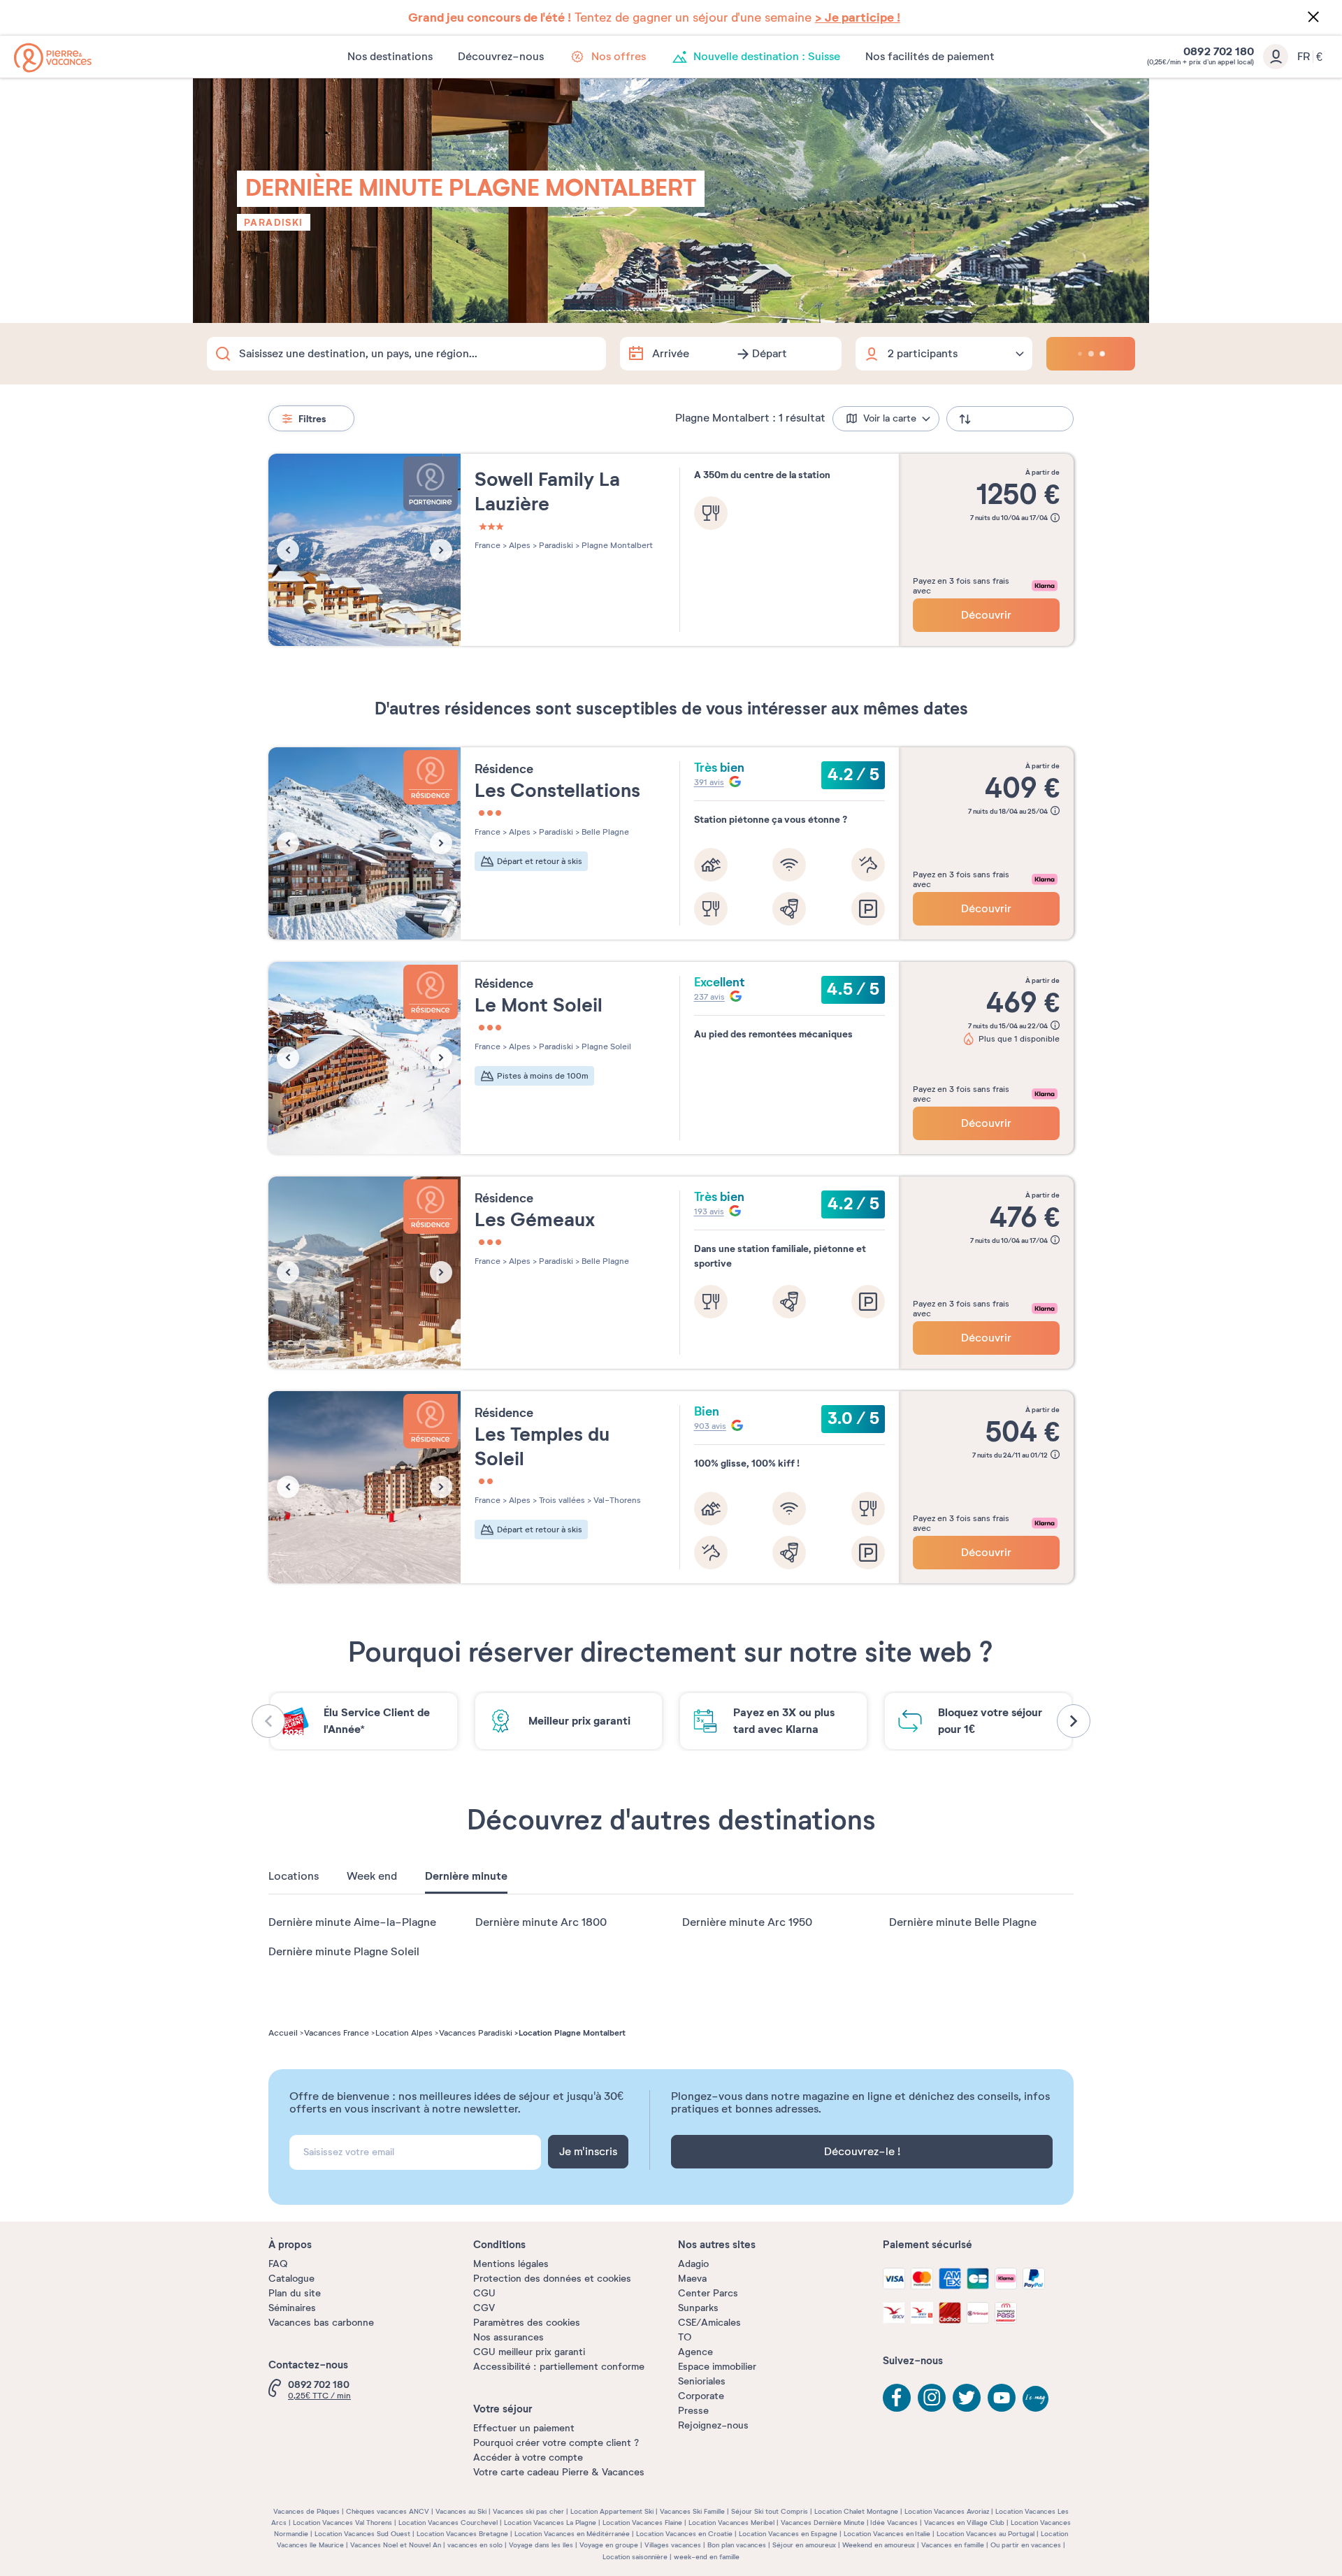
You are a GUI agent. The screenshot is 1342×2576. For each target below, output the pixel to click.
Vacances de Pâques (306, 2511)
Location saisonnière (635, 2557)
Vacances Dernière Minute (823, 2523)
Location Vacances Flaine (642, 2523)
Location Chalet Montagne (856, 2511)
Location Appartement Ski (612, 2511)
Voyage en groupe (609, 2545)
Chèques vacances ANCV (388, 2511)
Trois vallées (561, 1500)
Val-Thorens (616, 1500)
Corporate (701, 2396)
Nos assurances (508, 2337)
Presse (693, 2411)
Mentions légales (511, 2264)
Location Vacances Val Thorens (342, 2523)
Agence (695, 2352)
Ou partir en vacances (1026, 2545)
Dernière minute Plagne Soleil (344, 1952)
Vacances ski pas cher (528, 2511)
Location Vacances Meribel (731, 2523)
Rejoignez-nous (713, 2425)
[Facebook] (897, 2398)
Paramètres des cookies (527, 2323)
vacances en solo (475, 2545)
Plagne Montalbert (616, 545)
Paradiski (274, 222)
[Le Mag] (1037, 2400)
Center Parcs (708, 2293)
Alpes (519, 545)
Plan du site (295, 2293)
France (488, 545)
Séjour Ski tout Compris (770, 2511)
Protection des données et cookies (552, 2279)
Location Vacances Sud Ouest (362, 2534)
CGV (484, 2308)
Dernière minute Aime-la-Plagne (352, 1922)
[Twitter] (967, 2398)
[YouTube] (1002, 2398)
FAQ (278, 2264)
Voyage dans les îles (541, 2545)
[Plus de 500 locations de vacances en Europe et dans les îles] (53, 58)
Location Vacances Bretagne (462, 2534)
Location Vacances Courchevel (448, 2523)
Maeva (692, 2279)
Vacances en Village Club (964, 2523)
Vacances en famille (953, 2545)
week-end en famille (707, 2557)
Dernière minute (466, 1876)
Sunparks (698, 2308)
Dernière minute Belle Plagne (963, 1922)
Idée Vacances (894, 2523)
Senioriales (702, 2381)
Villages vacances (673, 2545)
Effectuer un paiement (524, 2428)
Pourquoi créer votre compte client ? (556, 2443)
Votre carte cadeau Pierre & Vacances (559, 2472)
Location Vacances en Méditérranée (572, 2534)
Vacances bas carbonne (321, 2323)
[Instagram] (932, 2398)
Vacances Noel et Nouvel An (396, 2545)
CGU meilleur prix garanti (529, 2352)
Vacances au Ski (461, 2511)
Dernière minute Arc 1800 (541, 1922)
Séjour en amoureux (804, 2545)
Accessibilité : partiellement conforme (559, 2367)
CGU (484, 2293)
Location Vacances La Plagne (550, 2523)
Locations (294, 1876)
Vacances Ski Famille (692, 2511)
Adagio (693, 2264)
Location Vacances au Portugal (986, 2534)
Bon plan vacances (737, 2545)
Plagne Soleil (605, 1046)
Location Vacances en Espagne (788, 2534)
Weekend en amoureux (879, 2545)
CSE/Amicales (709, 2323)
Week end (372, 1876)
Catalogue (291, 2279)
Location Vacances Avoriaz (947, 2511)
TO (685, 2337)
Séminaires (292, 2308)
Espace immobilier (717, 2367)
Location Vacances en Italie (887, 2534)
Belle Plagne (604, 832)
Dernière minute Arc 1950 (747, 1922)
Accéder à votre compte (528, 2458)
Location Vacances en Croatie (684, 2534)
